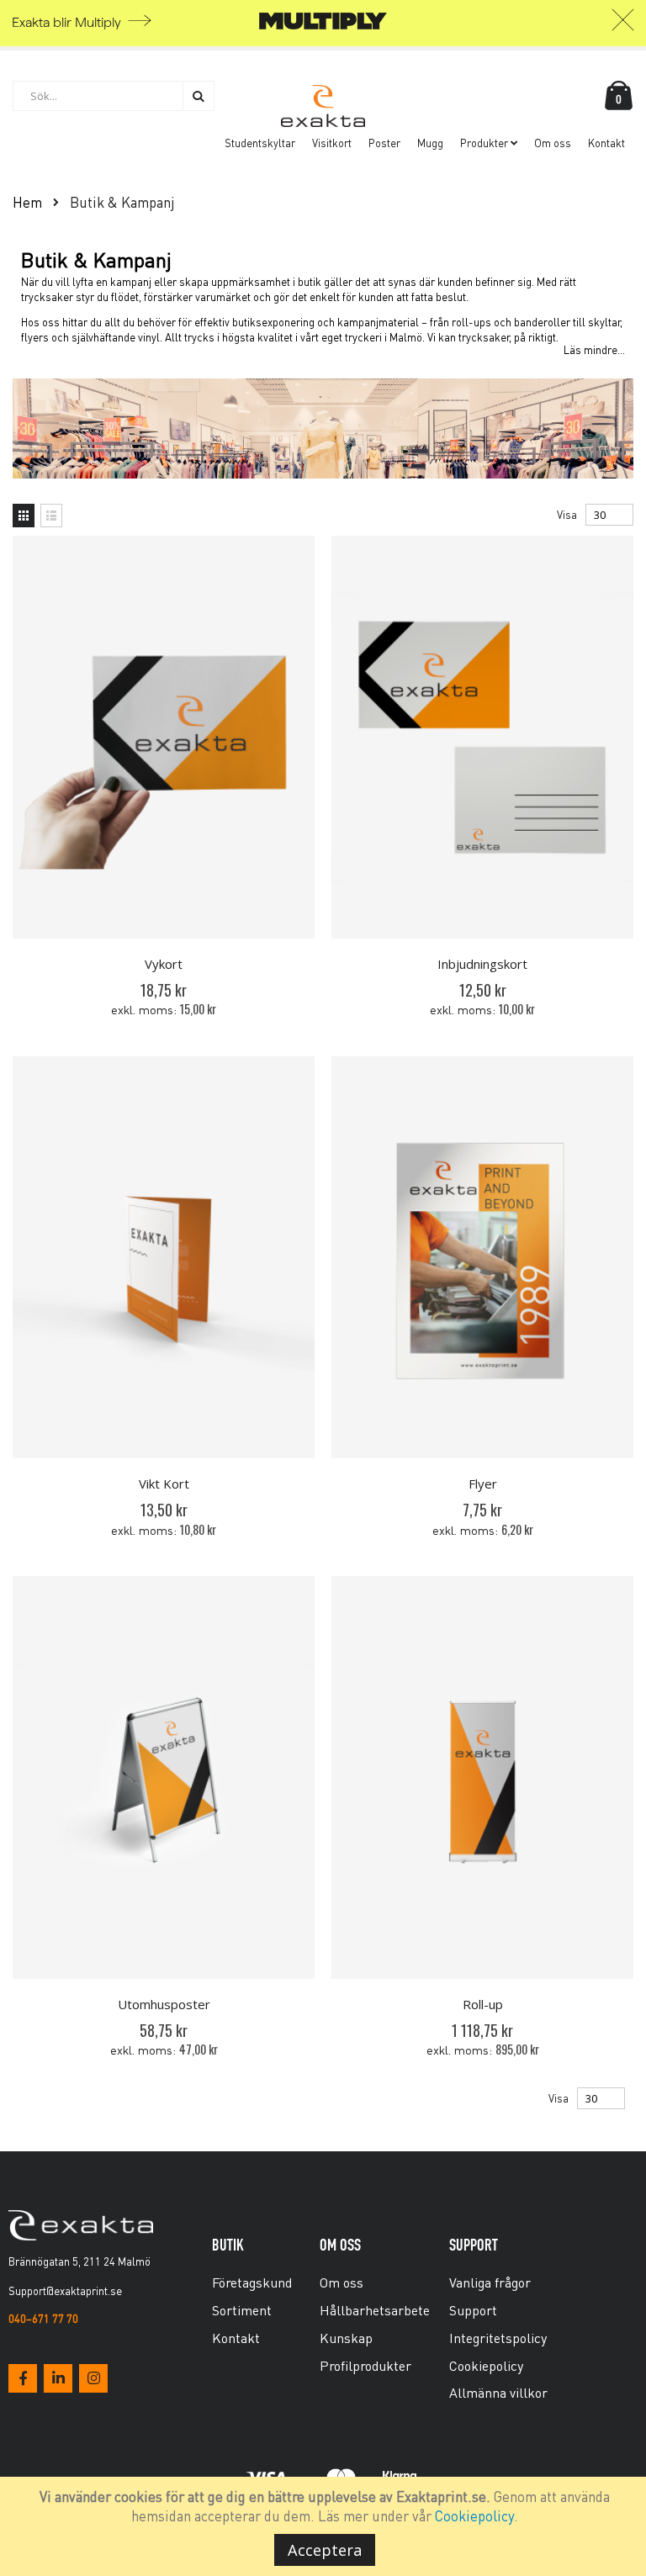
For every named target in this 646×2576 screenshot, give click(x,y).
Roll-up (483, 2004)
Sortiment (242, 2310)
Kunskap (346, 2338)
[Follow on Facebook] (23, 2378)
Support (473, 2310)
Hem (27, 202)
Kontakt (236, 2338)
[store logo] (323, 106)
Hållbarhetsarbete (375, 2310)
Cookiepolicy (474, 2515)
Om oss (342, 2282)
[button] (623, 24)
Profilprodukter (365, 2365)
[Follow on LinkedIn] (58, 2378)
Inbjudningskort (482, 964)
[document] (326, 2526)
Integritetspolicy (498, 2338)
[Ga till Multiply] (323, 26)
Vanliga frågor (490, 2282)
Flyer (483, 1484)
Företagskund (252, 2282)
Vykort (164, 964)
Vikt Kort (164, 1484)
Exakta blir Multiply (66, 22)
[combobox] (114, 96)
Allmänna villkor (498, 2392)
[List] (51, 516)
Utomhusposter (164, 2004)
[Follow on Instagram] (93, 2378)
